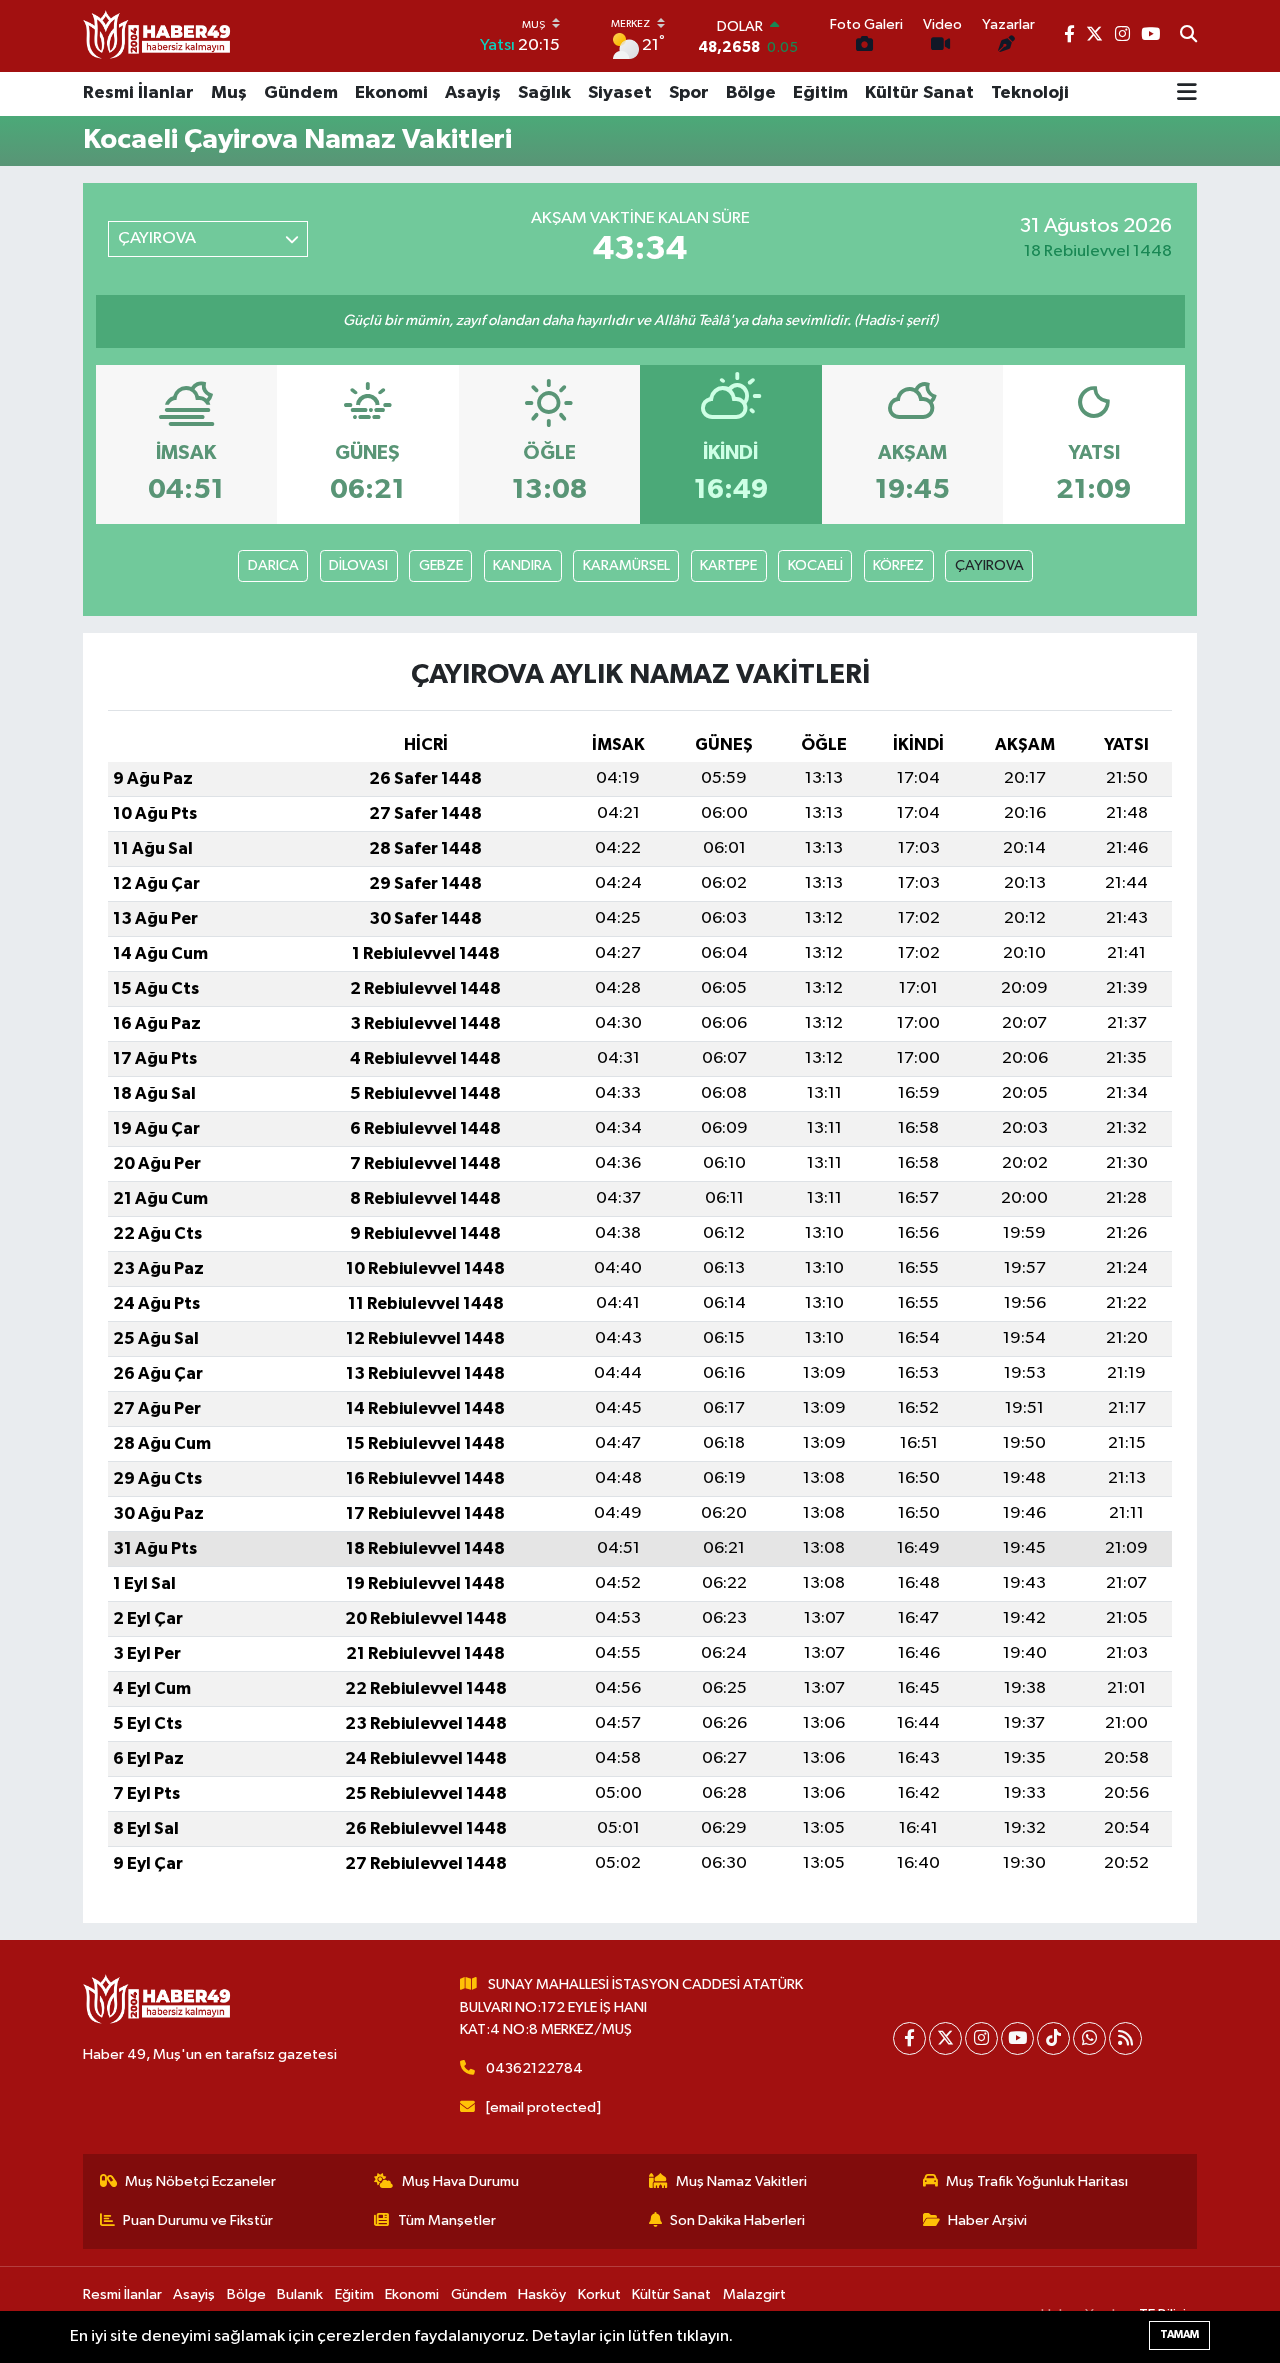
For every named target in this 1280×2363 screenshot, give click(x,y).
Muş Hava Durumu (460, 2181)
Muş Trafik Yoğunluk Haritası (1037, 2181)
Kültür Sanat (919, 93)
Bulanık (300, 2294)
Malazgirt (754, 2294)
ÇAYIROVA (989, 565)
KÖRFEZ (898, 565)
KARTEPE (728, 565)
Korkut (599, 2294)
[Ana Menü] (1187, 94)
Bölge (751, 93)
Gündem (301, 93)
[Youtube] (1017, 2038)
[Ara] (1188, 36)
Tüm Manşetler (447, 2220)
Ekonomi (391, 93)
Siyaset (620, 93)
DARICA (273, 565)
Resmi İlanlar (138, 93)
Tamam (1179, 2334)
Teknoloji (1030, 93)
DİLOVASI (358, 565)
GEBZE (441, 565)
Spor (689, 93)
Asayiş (473, 93)
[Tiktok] (1053, 2038)
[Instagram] (981, 2038)
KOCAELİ (815, 565)
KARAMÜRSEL (626, 565)
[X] (945, 2038)
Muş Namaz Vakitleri (741, 2181)
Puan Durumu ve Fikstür (198, 2220)
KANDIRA (522, 565)
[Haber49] (158, 35)
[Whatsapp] (1089, 2038)
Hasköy (542, 2294)
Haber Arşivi (987, 2220)
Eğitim (820, 93)
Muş (229, 93)
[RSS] (1125, 2038)
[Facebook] (909, 2038)
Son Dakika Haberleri (737, 2220)
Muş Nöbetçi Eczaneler (200, 2181)
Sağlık (544, 93)
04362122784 (534, 2068)
